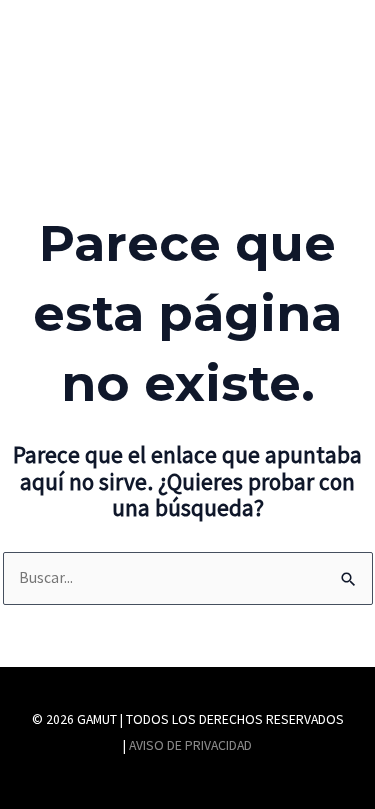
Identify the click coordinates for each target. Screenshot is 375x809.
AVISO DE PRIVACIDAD (190, 745)
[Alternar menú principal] (313, 73)
